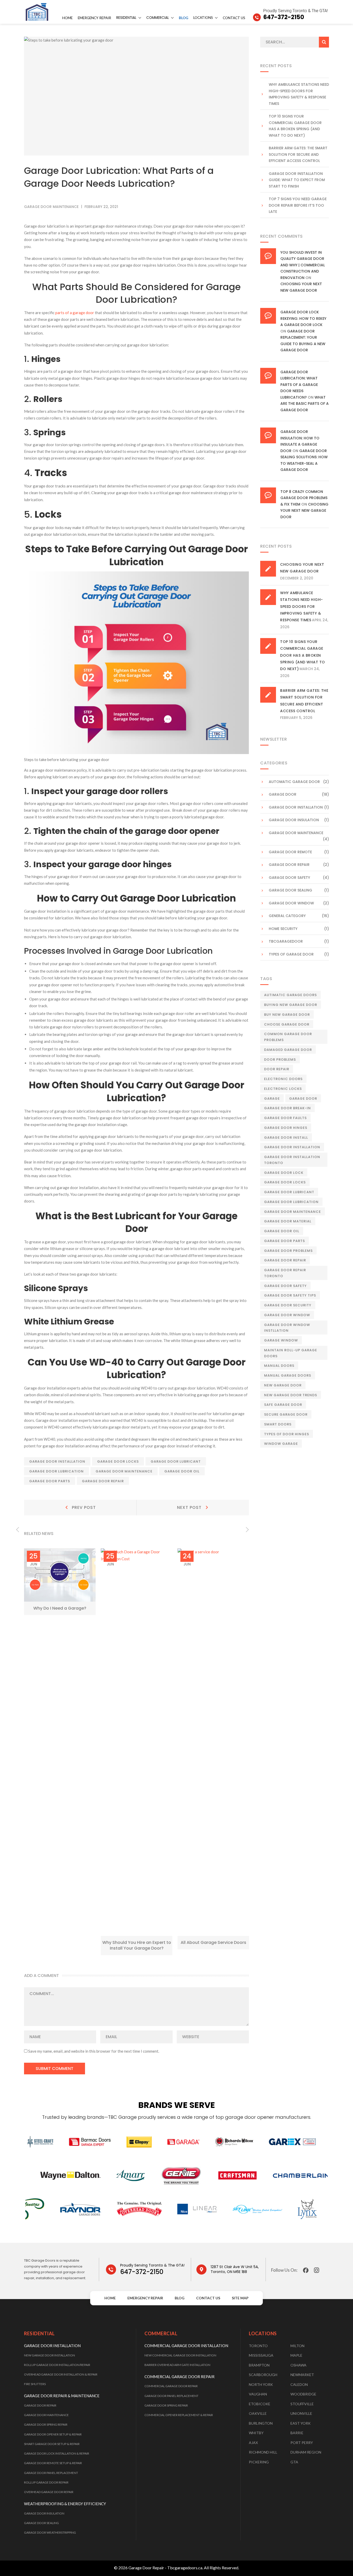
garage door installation (57, 1461)
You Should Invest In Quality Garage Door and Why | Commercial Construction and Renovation (303, 265)
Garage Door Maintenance (46, 2415)
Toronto (258, 2346)
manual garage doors (288, 1375)
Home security (283, 929)
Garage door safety (289, 878)
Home (67, 18)
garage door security (288, 1305)
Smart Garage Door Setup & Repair (52, 2444)
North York (261, 2384)
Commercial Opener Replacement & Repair (179, 2415)
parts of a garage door (75, 313)
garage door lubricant (176, 1461)
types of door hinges (287, 1434)
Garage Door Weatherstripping (50, 2532)
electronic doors (283, 1079)
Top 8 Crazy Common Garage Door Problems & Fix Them (304, 498)
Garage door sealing (290, 890)
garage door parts (50, 1481)
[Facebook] (306, 2270)
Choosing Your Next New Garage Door (304, 511)
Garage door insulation (294, 820)
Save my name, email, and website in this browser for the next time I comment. (94, 2051)
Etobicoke (260, 2404)
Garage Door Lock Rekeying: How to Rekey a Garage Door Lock (303, 318)
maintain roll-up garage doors (291, 1353)
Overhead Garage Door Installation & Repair (61, 2374)
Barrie (297, 2433)
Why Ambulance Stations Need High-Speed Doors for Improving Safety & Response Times (299, 94)
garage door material (288, 1221)
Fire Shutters (35, 2384)
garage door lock (284, 1173)
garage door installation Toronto (292, 1160)
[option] (60, 1582)
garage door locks (118, 1461)
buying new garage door (291, 1005)
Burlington (261, 2423)
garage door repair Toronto (285, 1273)
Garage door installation (296, 807)
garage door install (286, 1138)
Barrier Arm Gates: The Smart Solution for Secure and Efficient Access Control (298, 154)
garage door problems (288, 1251)
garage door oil (182, 1471)
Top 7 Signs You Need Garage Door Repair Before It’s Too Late (298, 205)
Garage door (303, 1099)
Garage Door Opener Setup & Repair (53, 2434)
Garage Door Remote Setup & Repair (53, 2463)
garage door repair (103, 1481)
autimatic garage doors (290, 995)
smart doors (278, 1424)
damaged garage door (288, 1050)
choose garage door (287, 1024)
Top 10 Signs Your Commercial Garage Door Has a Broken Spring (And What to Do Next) (295, 126)
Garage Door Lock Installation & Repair (57, 2453)
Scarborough (263, 2375)
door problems (280, 1060)
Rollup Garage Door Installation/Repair (57, 2365)
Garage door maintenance (51, 207)
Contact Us (234, 18)
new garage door (283, 1385)
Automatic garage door (294, 782)
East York (301, 2423)
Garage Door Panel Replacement (51, 2473)
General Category (287, 916)
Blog (183, 18)
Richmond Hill (263, 2452)
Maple (296, 2355)
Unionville (301, 2413)
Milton (297, 2346)
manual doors (279, 1366)
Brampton (259, 2365)
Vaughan (258, 2394)
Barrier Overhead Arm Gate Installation (177, 2365)
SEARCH (324, 42)
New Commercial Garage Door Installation (180, 2355)
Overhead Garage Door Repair (49, 2492)
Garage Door (283, 794)
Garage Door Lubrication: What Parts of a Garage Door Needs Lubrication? (299, 385)
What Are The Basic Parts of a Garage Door (305, 404)
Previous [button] (17, 1530)
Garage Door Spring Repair (46, 2424)
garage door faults (285, 1118)
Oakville (258, 2413)
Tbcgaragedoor (286, 941)
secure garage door (286, 1414)
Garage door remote (290, 852)
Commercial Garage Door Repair (171, 2386)
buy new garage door (287, 1015)
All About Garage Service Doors (213, 1942)
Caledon (299, 2384)
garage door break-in (287, 1108)
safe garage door (283, 1405)
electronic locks (283, 1089)
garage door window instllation (287, 1328)
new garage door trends (291, 1395)
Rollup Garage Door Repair (46, 2482)
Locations (203, 18)
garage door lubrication (56, 1471)
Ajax (253, 2443)
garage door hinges (286, 1128)
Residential (126, 18)
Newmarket (302, 2375)
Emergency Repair (94, 18)
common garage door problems (288, 1037)
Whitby (256, 2433)
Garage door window (291, 903)
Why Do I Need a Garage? (60, 1608)
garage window (281, 1340)
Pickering (259, 2462)
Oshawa (298, 2365)
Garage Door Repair (40, 2405)
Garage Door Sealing (41, 2523)
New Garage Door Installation (49, 2355)
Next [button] (247, 1530)
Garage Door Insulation (44, 2513)
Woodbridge (303, 2394)
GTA (294, 2462)
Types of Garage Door (291, 954)
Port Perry (302, 2443)
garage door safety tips (290, 1295)
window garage (281, 1444)
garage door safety (285, 1286)
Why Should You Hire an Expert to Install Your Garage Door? (137, 1945)
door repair (277, 1069)
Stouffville (302, 2404)
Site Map (240, 2298)
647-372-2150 (152, 2269)
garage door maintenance (124, 1471)
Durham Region (306, 2452)
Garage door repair (289, 865)
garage (272, 1099)
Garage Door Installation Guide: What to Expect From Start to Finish (297, 180)
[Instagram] (317, 2270)
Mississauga (261, 2355)
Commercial (158, 18)
